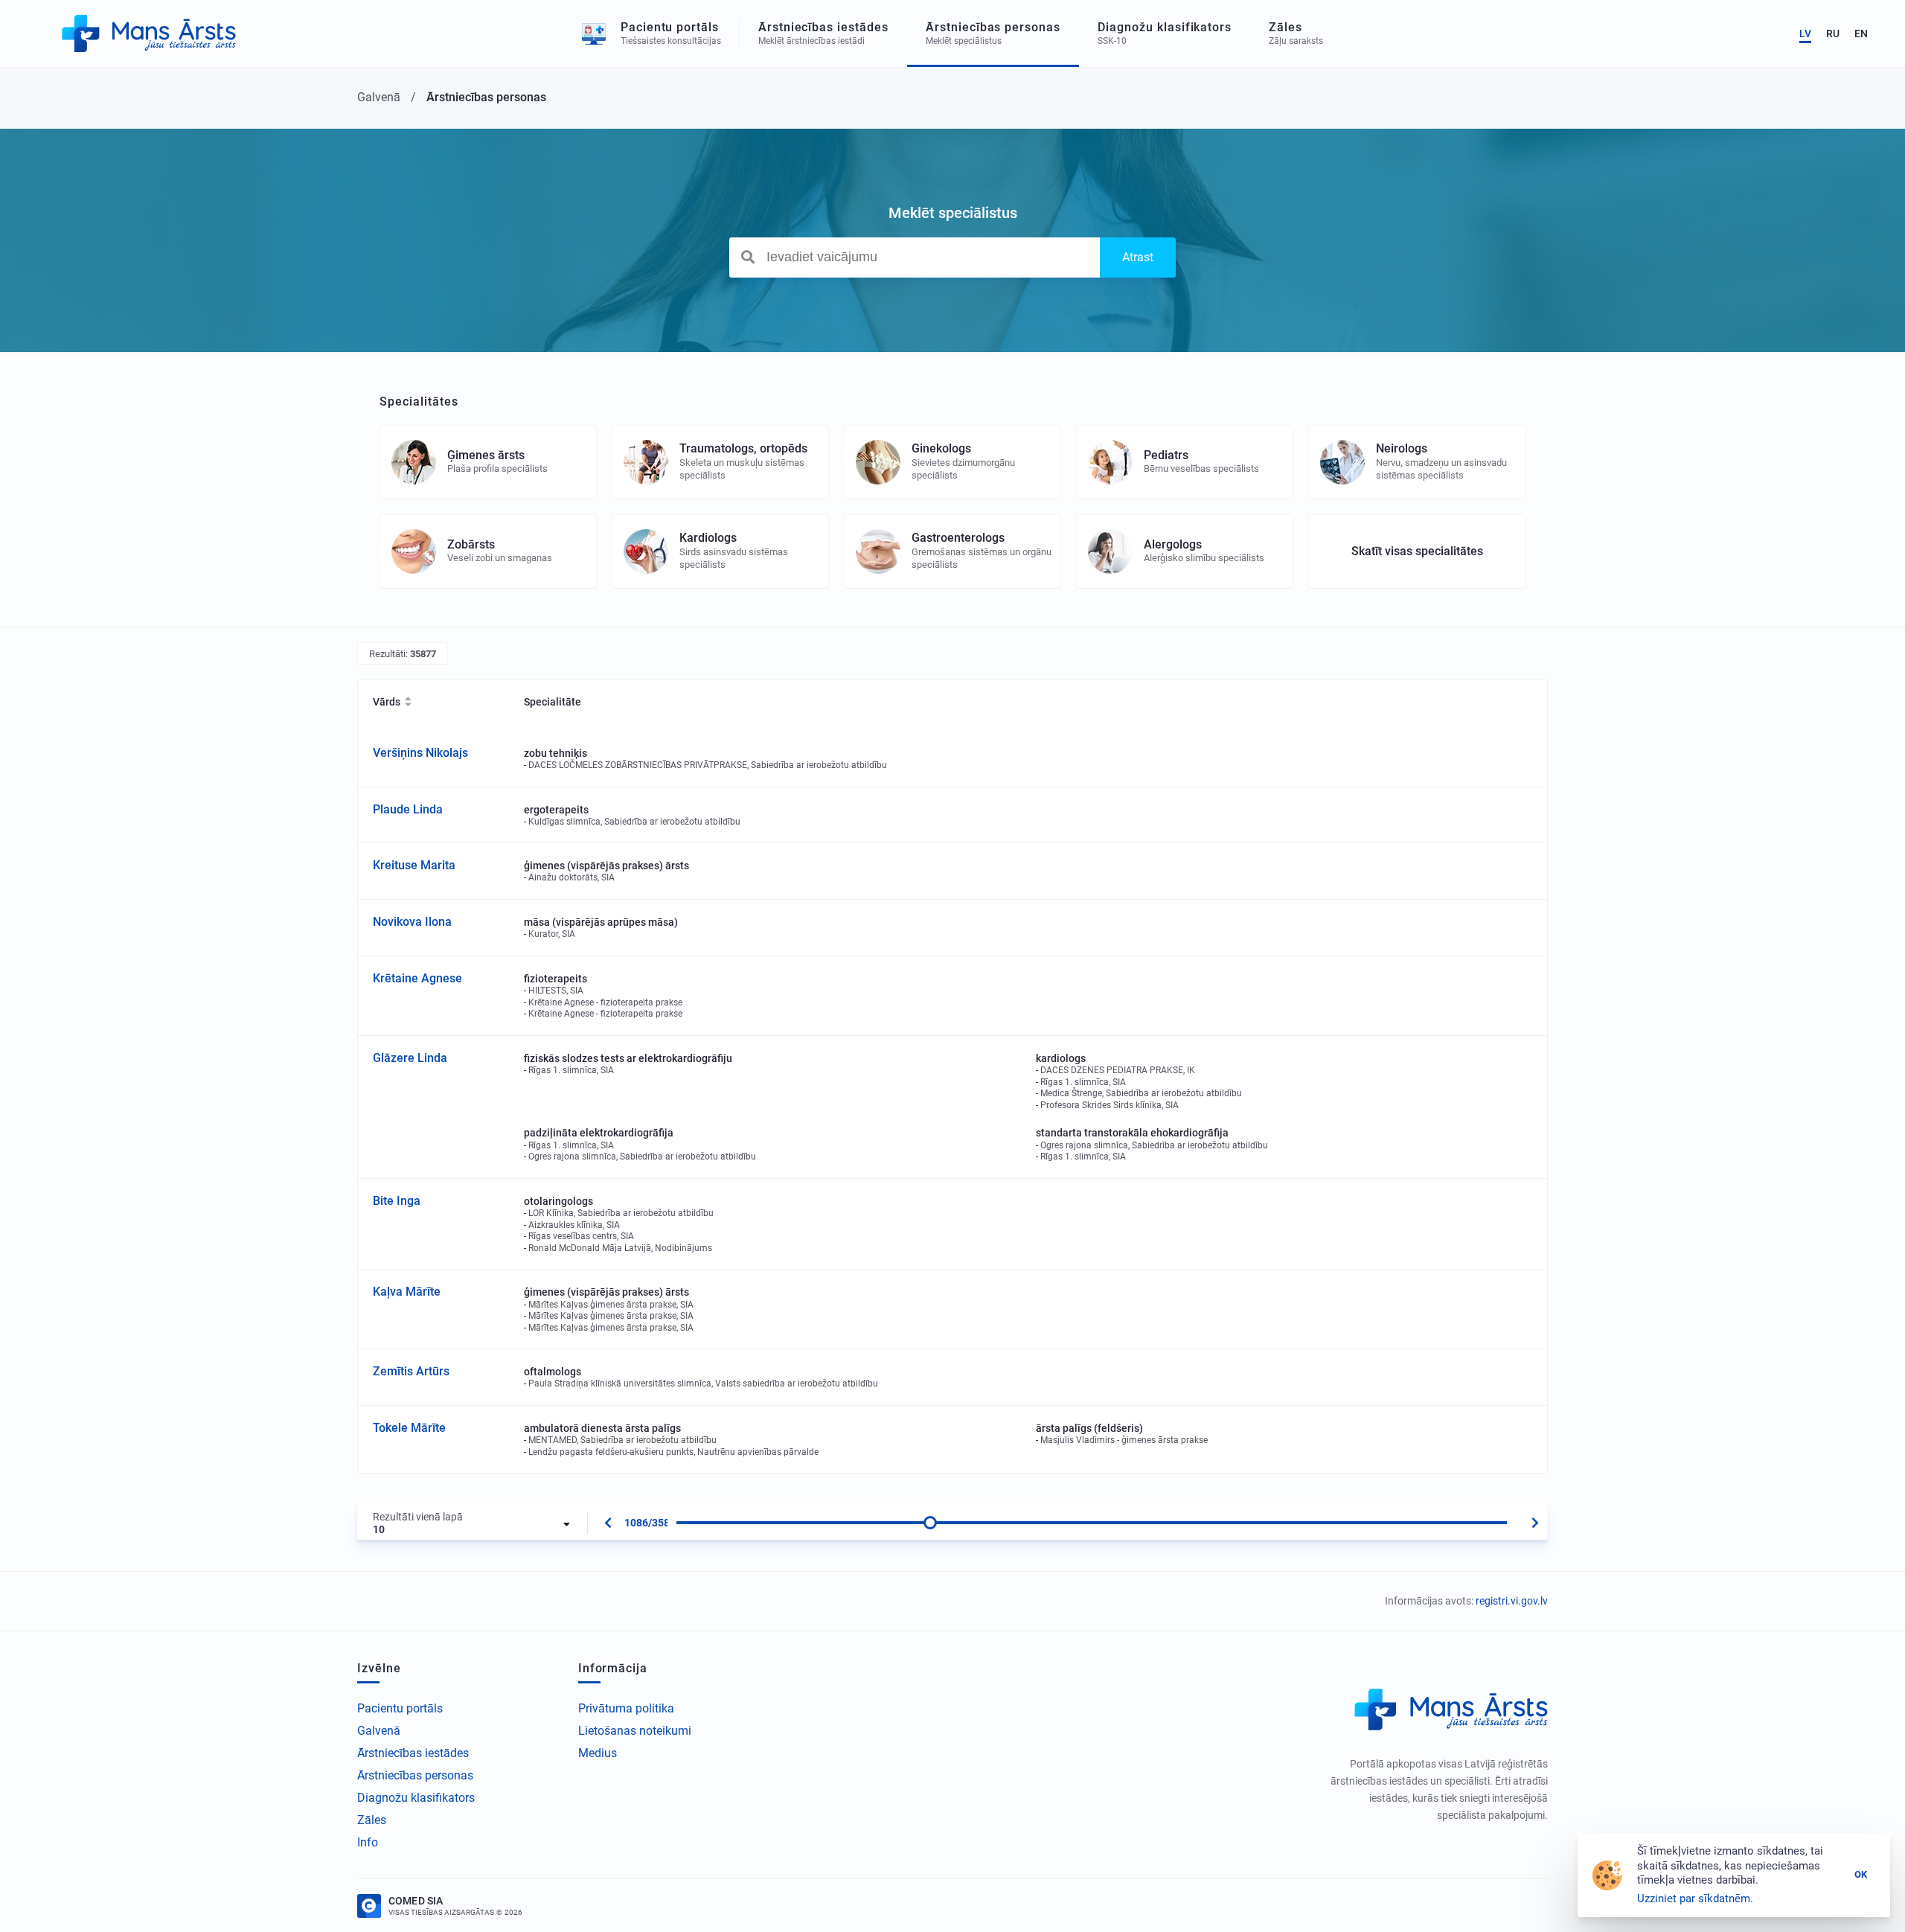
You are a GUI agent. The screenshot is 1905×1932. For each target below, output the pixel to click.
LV (1805, 33)
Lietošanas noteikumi (635, 1731)
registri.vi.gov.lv (1512, 1601)
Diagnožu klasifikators (416, 1798)
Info (368, 1842)
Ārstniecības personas (415, 1775)
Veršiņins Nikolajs (420, 753)
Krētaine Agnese (417, 978)
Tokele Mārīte (409, 1428)
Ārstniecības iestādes (413, 1753)
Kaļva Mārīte (407, 1292)
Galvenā (379, 1731)
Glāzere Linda (410, 1058)
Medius (598, 1753)
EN (1861, 33)
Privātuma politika (626, 1708)
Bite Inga (397, 1201)
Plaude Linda (408, 809)
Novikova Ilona (412, 922)
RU (1833, 33)
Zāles (372, 1820)
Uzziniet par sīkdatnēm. (1695, 1899)
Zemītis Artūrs (411, 1371)
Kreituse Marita (414, 865)
